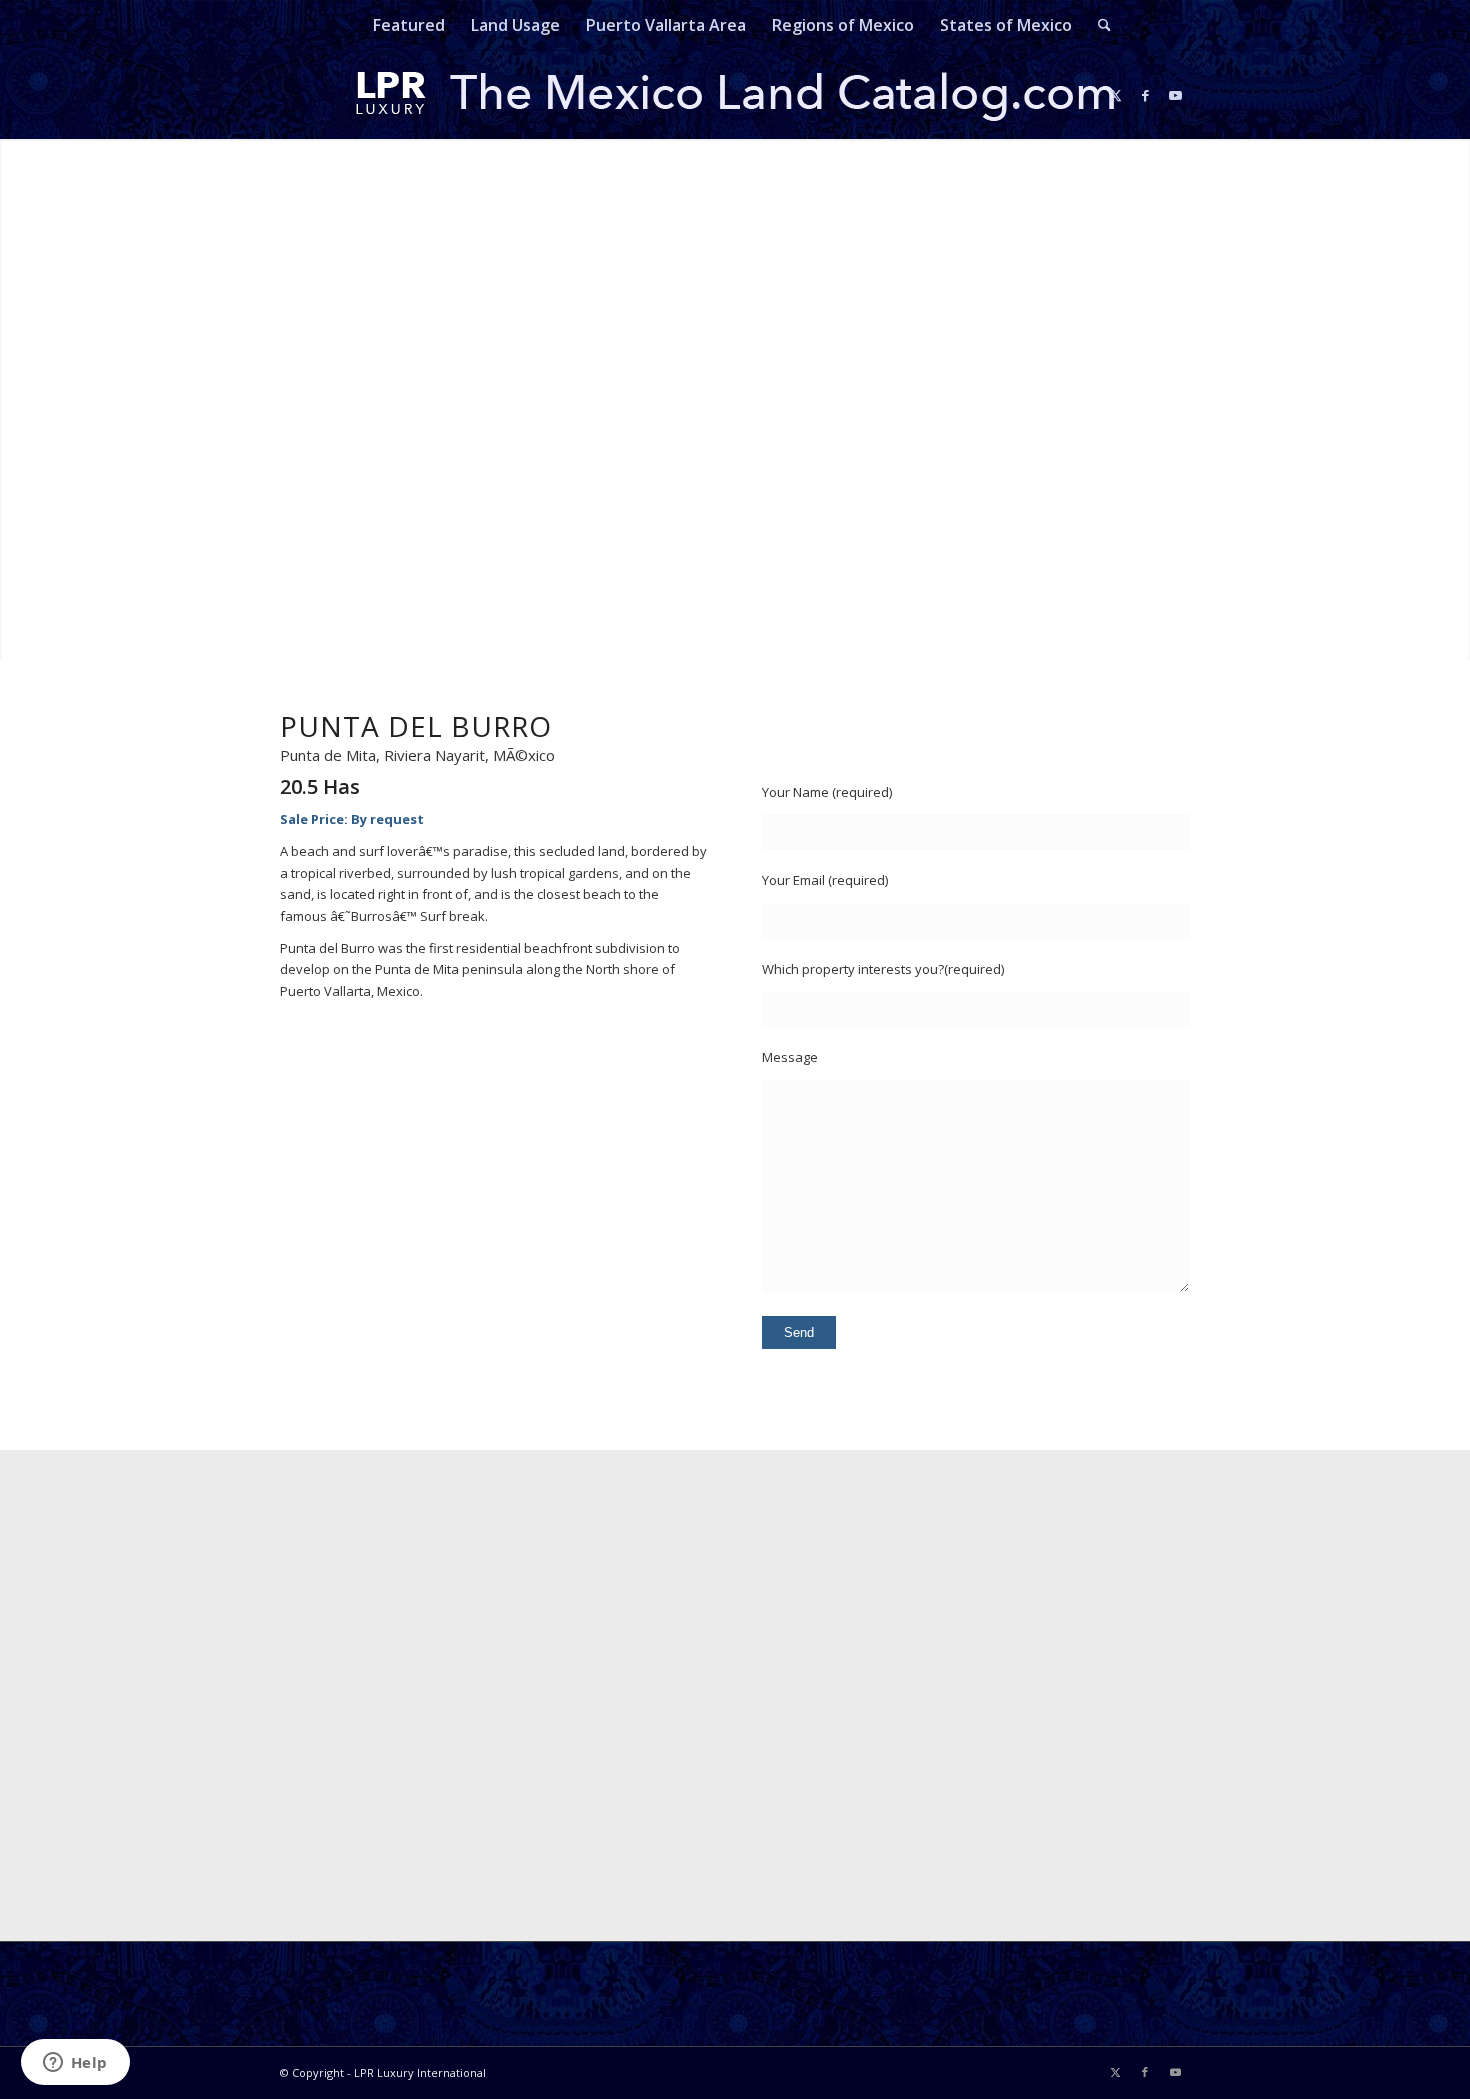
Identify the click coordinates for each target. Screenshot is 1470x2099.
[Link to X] (1115, 95)
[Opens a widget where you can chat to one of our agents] (75, 2064)
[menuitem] (409, 25)
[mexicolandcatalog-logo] (735, 95)
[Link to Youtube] (1175, 95)
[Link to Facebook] (1145, 95)
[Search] (1098, 25)
